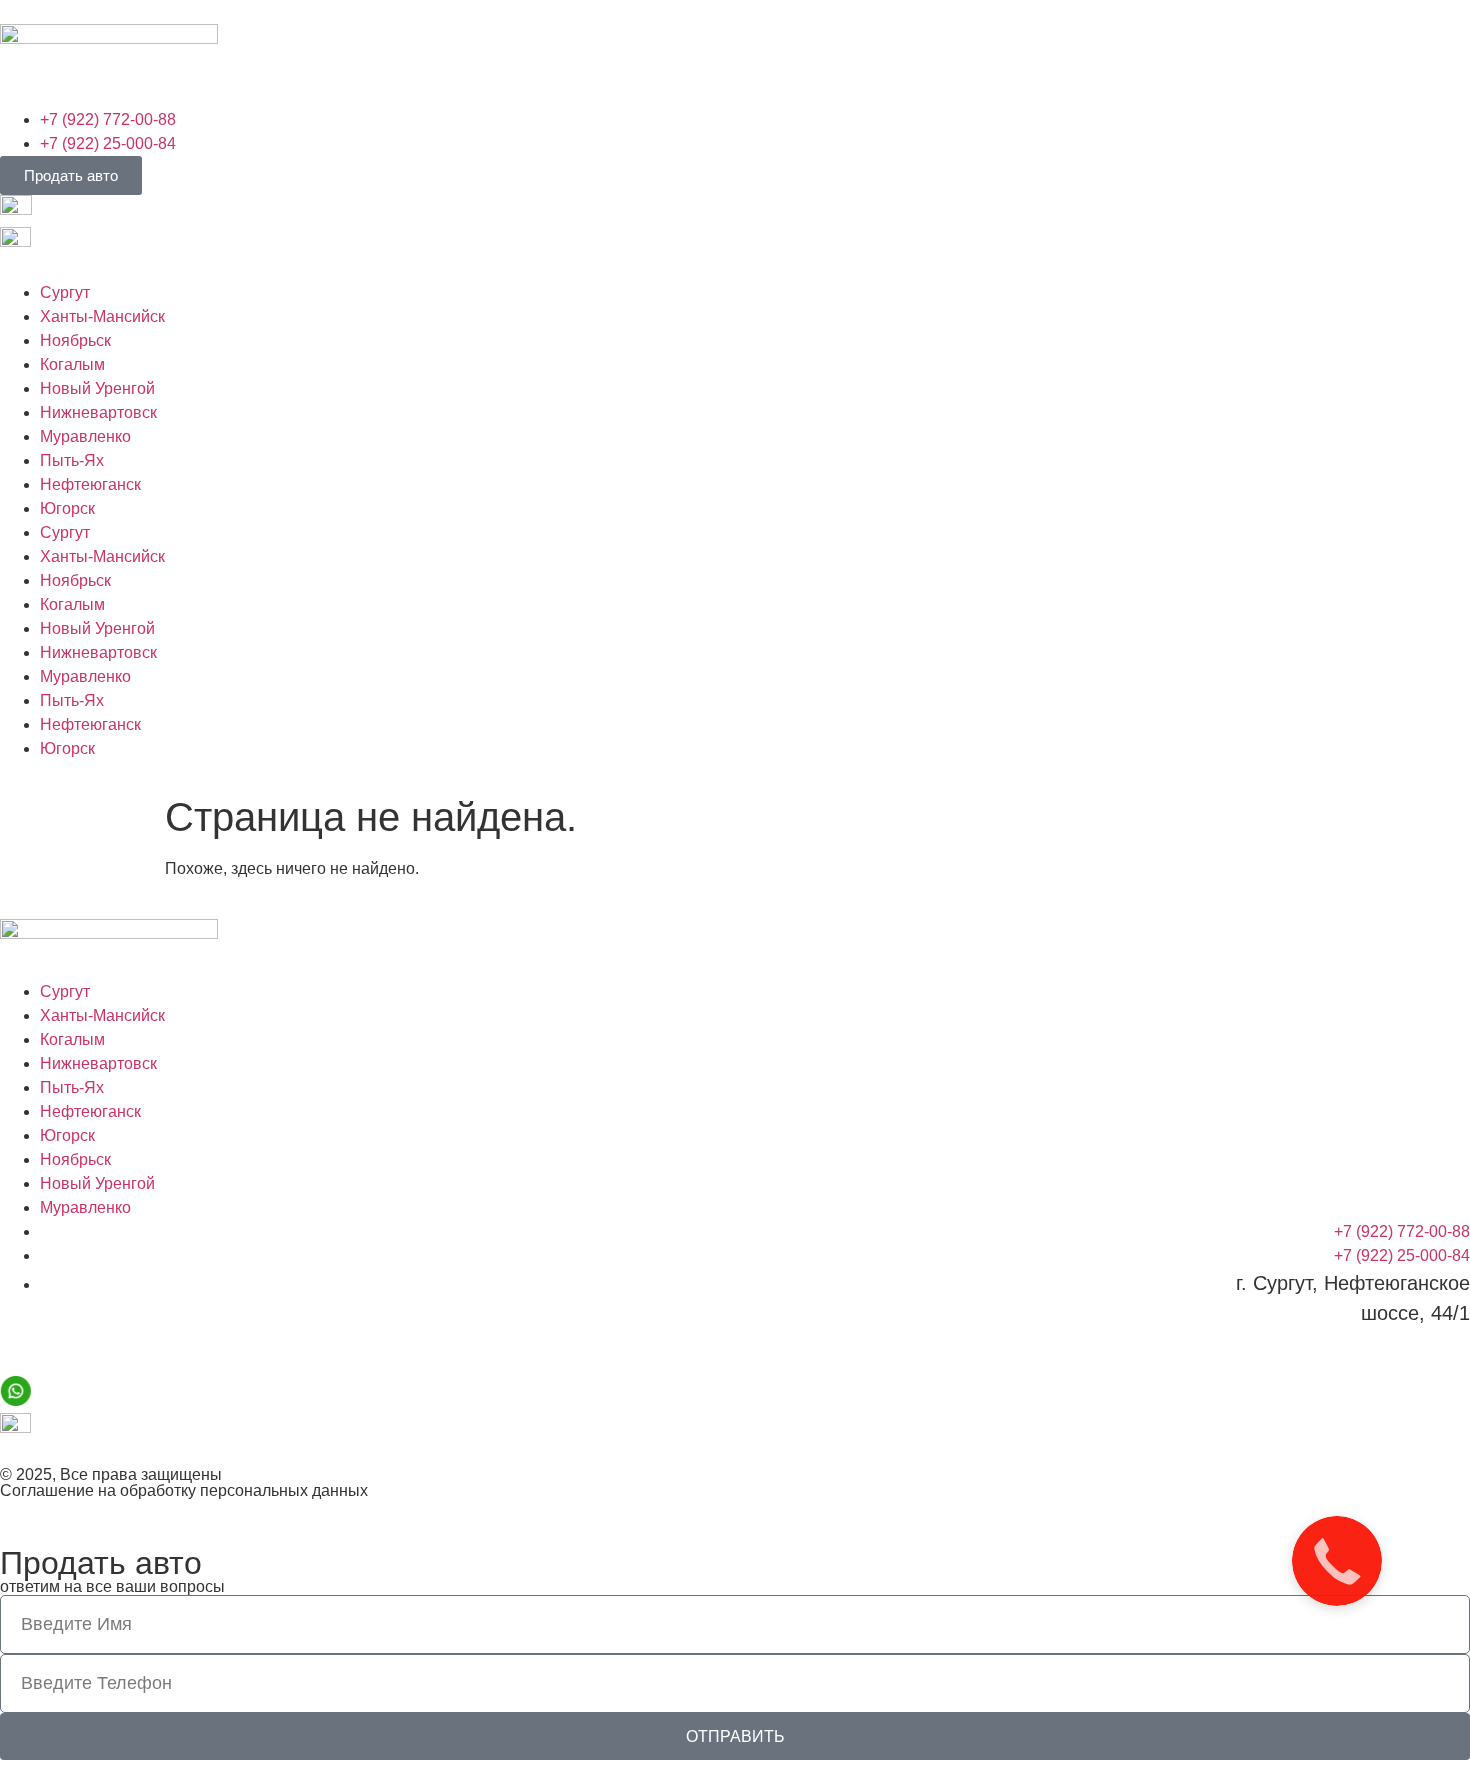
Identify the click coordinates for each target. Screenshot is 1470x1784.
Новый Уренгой (97, 388)
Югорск (67, 508)
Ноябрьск (75, 340)
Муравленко (85, 436)
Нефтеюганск (90, 484)
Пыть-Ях (72, 460)
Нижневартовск (98, 412)
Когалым (72, 364)
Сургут (65, 292)
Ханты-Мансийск (102, 316)
